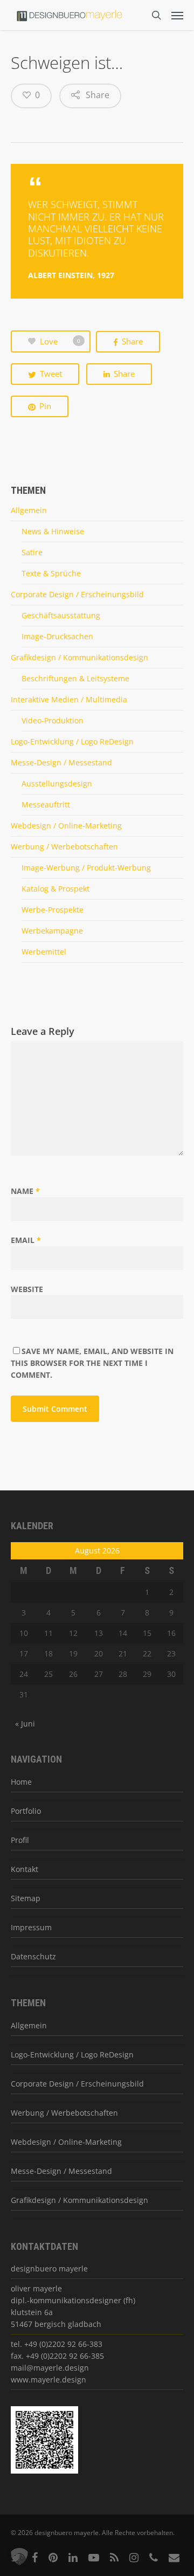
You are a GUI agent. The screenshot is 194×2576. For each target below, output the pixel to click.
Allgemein (29, 510)
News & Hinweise (53, 531)
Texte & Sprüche (51, 573)
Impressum (31, 1927)
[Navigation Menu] (177, 15)
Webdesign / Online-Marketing (66, 826)
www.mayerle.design (48, 2380)
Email (26, 1240)
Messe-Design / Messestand (61, 762)
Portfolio (26, 1811)
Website (27, 1289)
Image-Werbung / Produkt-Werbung (86, 868)
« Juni (25, 1724)
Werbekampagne (52, 931)
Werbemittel (44, 952)
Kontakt (25, 1869)
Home (21, 1782)
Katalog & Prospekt (56, 889)
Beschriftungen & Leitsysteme (75, 678)
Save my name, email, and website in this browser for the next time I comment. (92, 1363)
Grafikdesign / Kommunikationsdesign (79, 657)
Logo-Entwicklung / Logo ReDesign (72, 741)
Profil (20, 1840)
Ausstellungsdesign (57, 783)
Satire (32, 552)
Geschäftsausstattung (61, 615)
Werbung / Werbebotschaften (64, 847)
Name (25, 1191)
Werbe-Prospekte (53, 910)
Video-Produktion (53, 720)
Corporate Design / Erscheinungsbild (77, 594)
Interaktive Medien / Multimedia (69, 699)
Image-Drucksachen (57, 636)
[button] (19, 2557)
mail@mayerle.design (50, 2368)
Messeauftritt (46, 804)
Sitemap (26, 1898)
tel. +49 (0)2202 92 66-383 (57, 2344)
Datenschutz (33, 1956)
